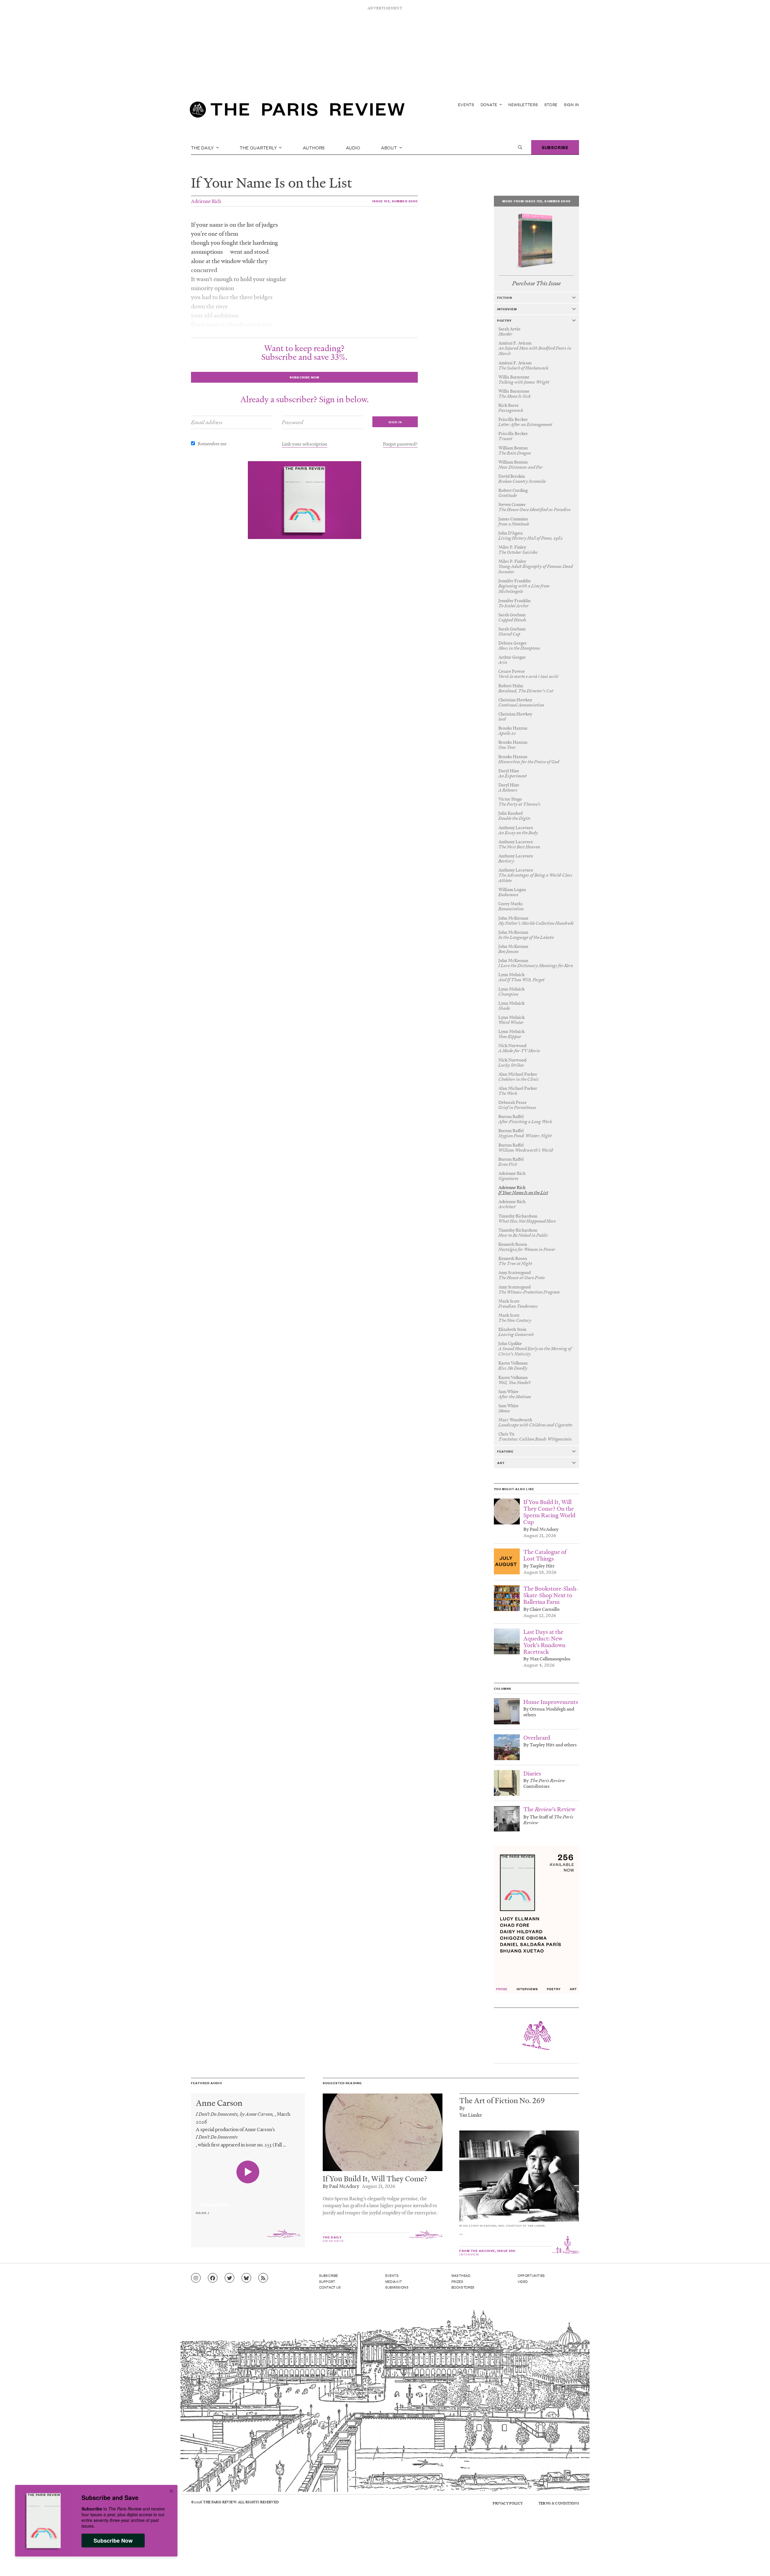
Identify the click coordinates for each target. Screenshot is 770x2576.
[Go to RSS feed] (263, 2278)
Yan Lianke (471, 2115)
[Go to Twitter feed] (229, 2278)
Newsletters (523, 104)
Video (523, 2281)
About (390, 147)
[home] (297, 111)
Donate (490, 104)
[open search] (520, 147)
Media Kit (394, 2281)
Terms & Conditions (559, 2503)
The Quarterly (259, 147)
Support (327, 2281)
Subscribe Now (113, 2541)
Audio (353, 147)
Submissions (397, 2287)
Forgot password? (400, 444)
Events (466, 104)
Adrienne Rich (206, 201)
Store (551, 104)
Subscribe (555, 147)
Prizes (457, 2281)
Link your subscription (305, 444)
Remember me (212, 443)
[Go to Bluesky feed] (246, 2278)
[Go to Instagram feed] (196, 2278)
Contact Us (330, 2287)
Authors (314, 147)
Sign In (571, 104)
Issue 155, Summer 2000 (395, 201)
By (462, 2108)
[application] (248, 2201)
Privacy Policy (508, 2503)
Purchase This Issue (536, 283)
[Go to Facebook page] (213, 2278)
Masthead (461, 2275)
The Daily (203, 147)
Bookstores (463, 2287)
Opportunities (531, 2275)
